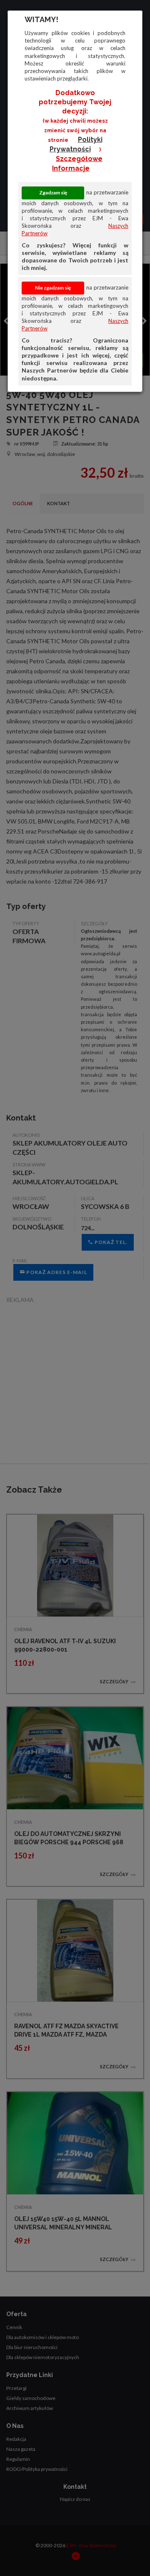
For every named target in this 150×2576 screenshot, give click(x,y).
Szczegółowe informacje (77, 164)
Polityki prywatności (76, 144)
